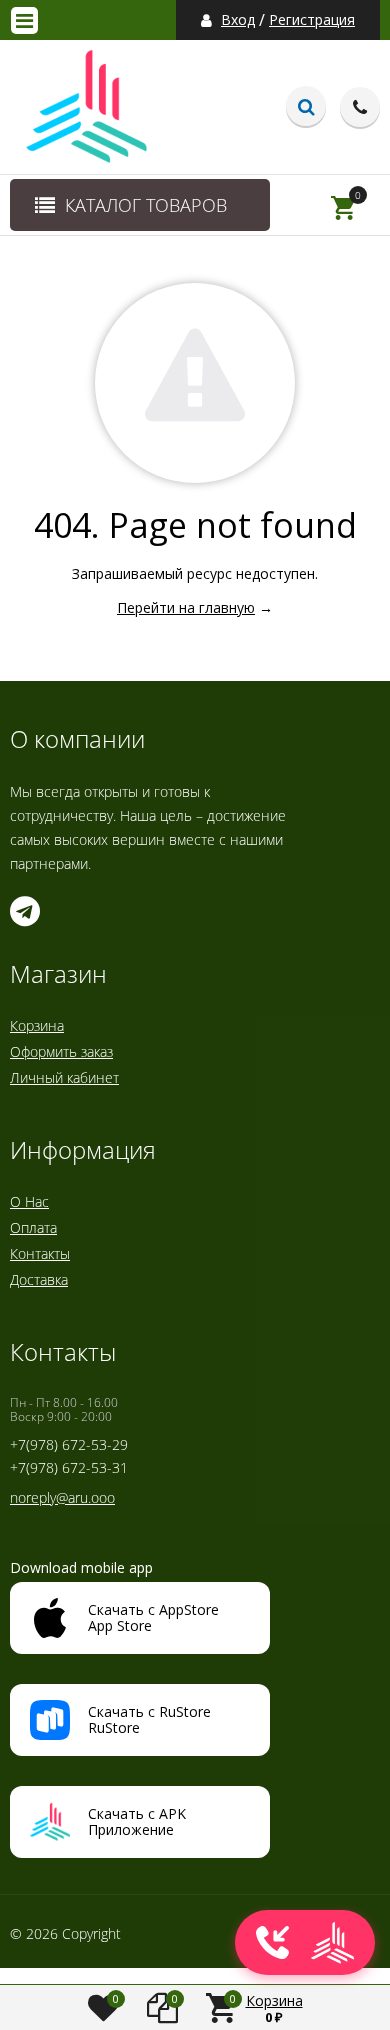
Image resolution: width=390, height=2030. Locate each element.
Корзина (37, 1025)
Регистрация (312, 20)
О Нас (29, 1201)
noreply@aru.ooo (62, 1497)
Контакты (40, 1253)
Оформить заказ (61, 1051)
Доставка (39, 1279)
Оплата (33, 1227)
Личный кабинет (64, 1077)
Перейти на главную (186, 607)
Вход (238, 20)
